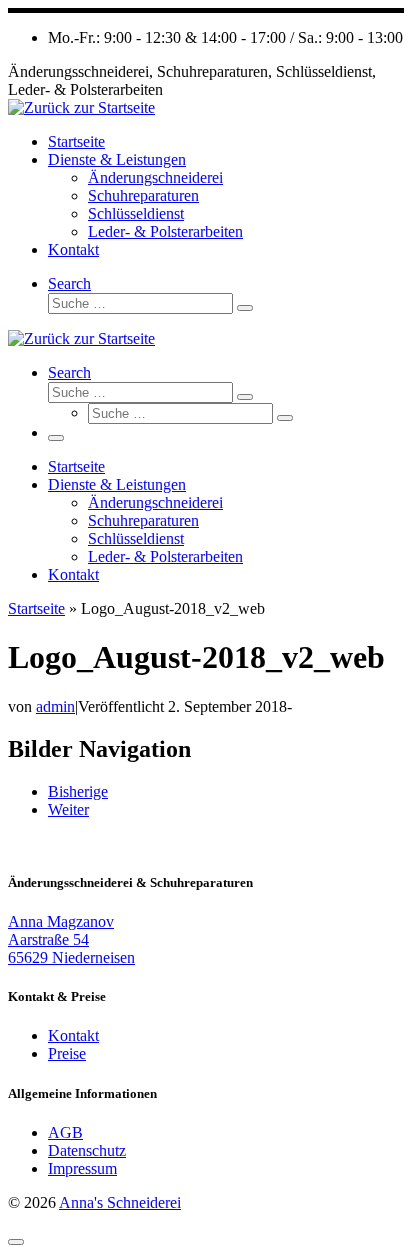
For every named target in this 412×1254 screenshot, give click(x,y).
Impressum (82, 1168)
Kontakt (73, 1035)
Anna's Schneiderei (120, 1202)
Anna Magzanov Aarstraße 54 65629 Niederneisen (71, 939)
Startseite (36, 608)
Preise (67, 1053)
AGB (65, 1132)
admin (55, 706)
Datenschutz (87, 1150)
